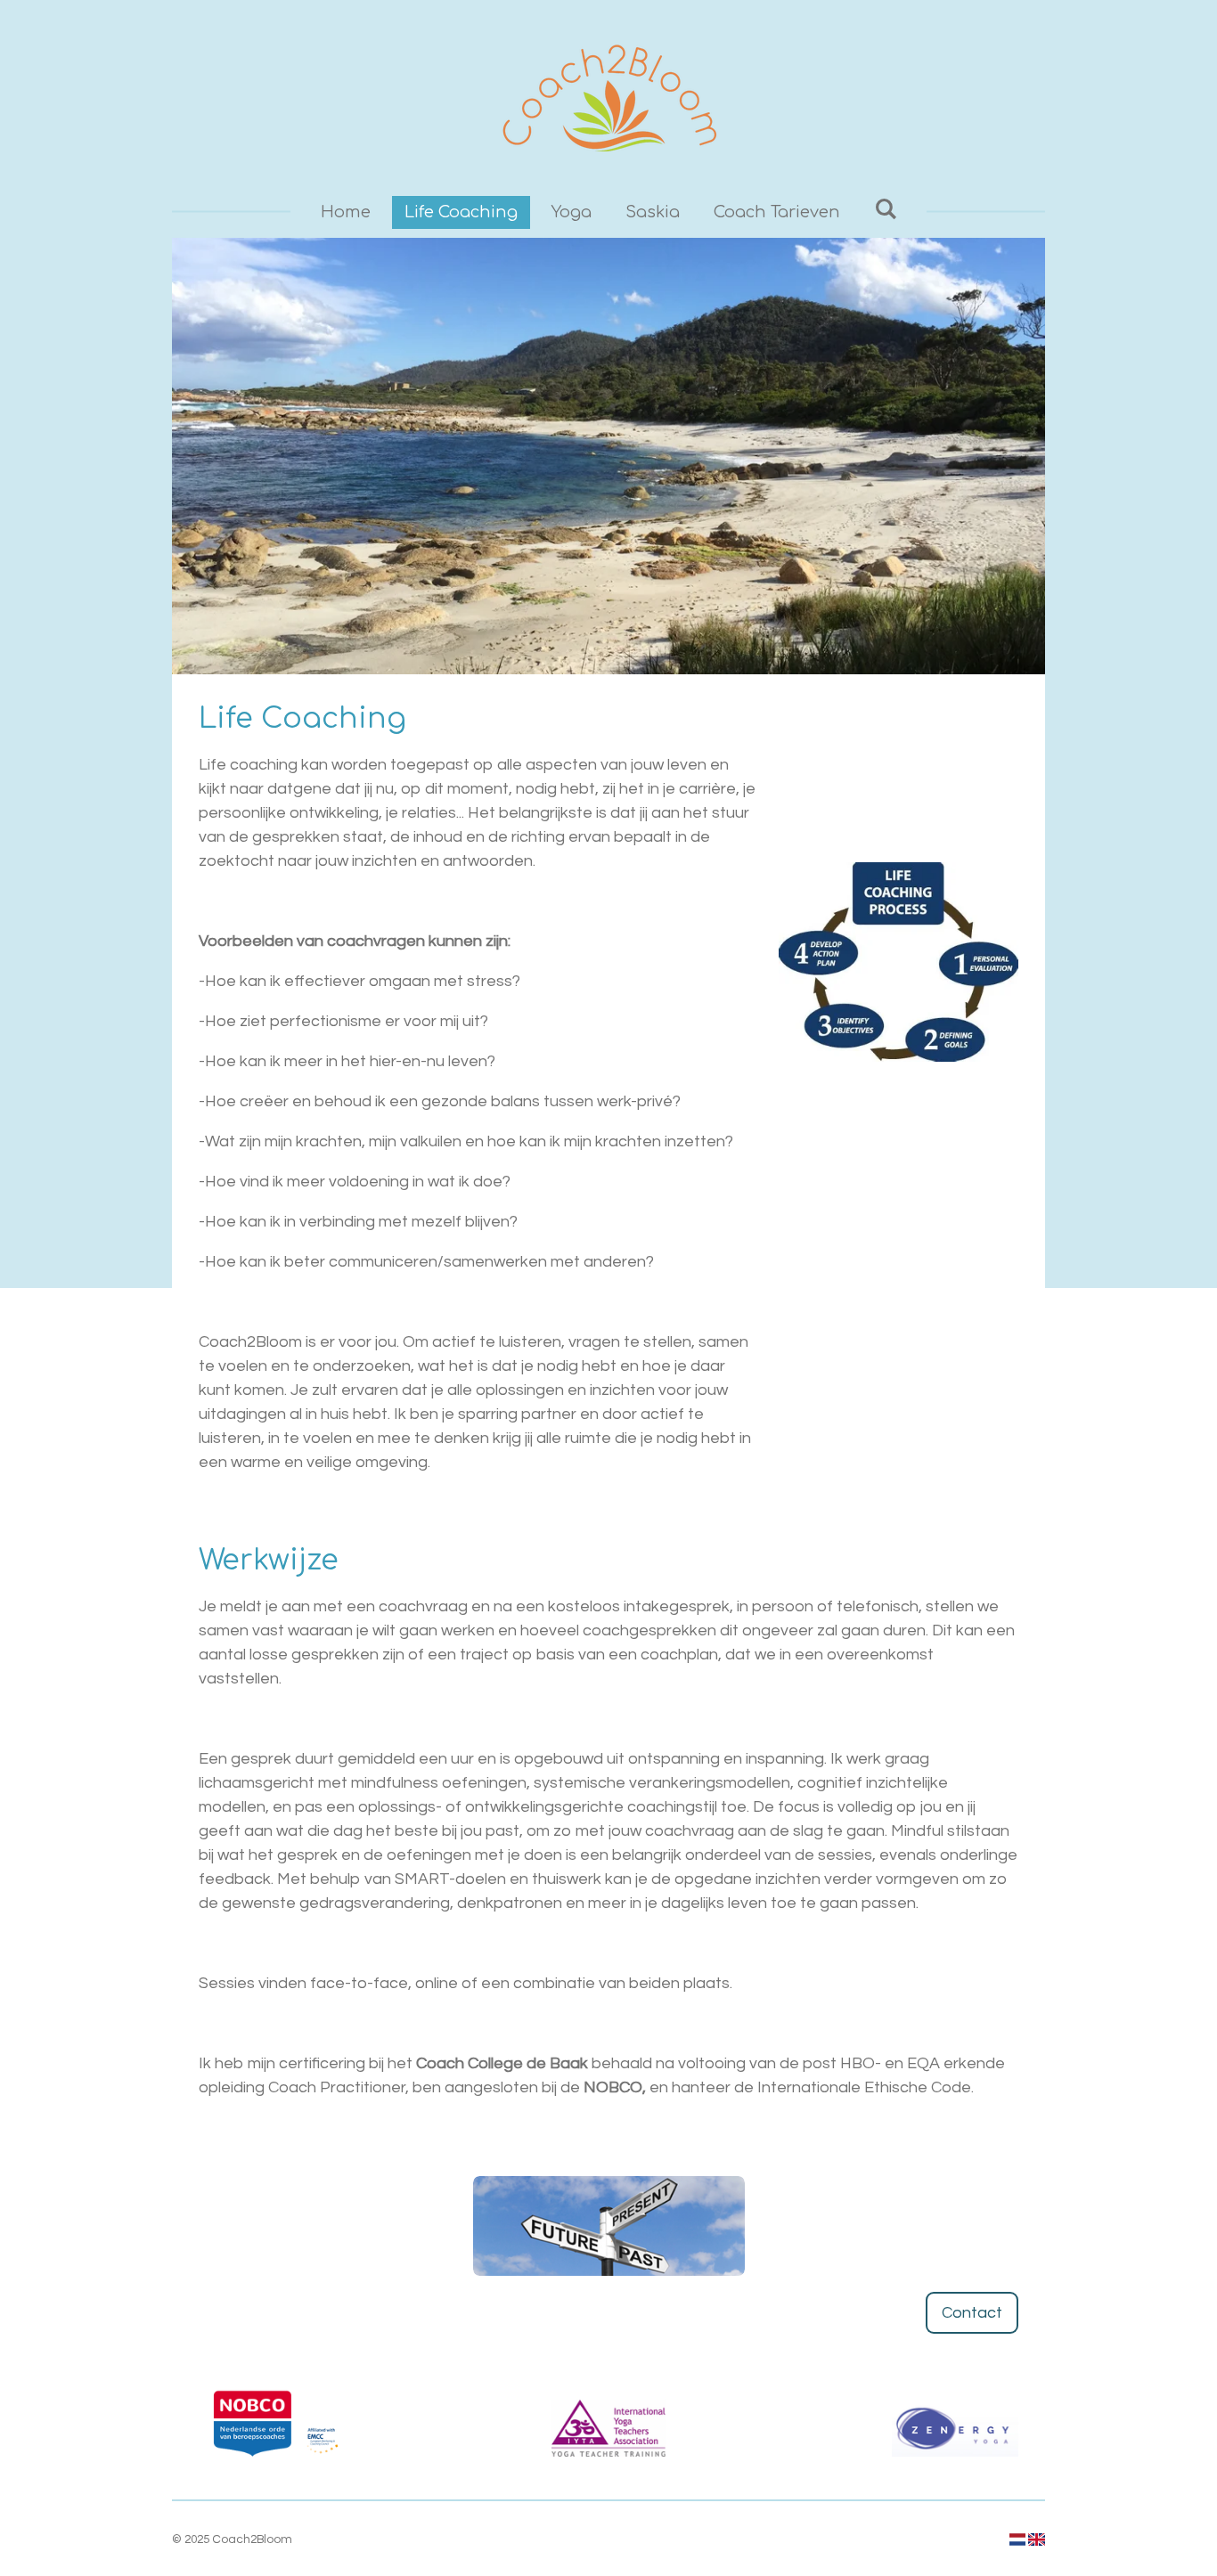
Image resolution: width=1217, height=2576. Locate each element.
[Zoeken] (885, 209)
